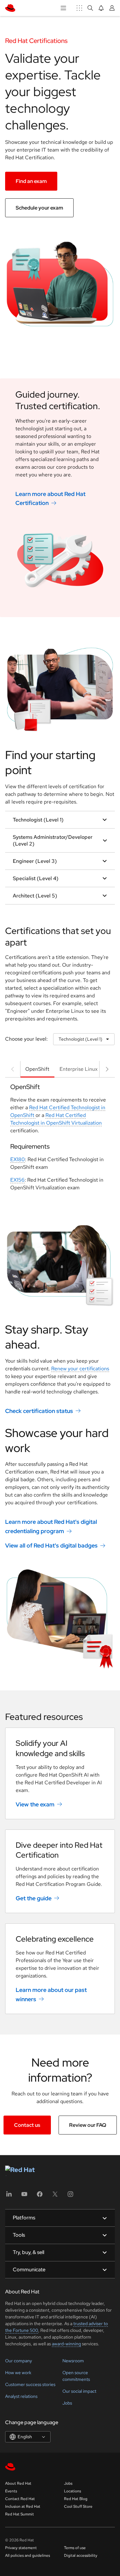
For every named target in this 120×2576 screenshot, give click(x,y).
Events (11, 2491)
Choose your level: (26, 1039)
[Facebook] (40, 2196)
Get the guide (34, 1898)
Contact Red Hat (20, 2499)
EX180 (18, 1159)
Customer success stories (30, 2384)
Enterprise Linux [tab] (79, 1069)
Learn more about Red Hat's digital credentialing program (51, 1526)
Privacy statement (21, 2548)
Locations (72, 2491)
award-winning (66, 2344)
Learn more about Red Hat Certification (50, 498)
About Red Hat (18, 2483)
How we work (18, 2373)
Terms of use (75, 2548)
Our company (19, 2361)
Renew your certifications (80, 1369)
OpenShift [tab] (37, 1069)
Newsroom (73, 2361)
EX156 (17, 1180)
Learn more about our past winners (51, 1994)
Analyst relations (21, 2396)
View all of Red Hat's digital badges (51, 1545)
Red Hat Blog (76, 2499)
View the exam (35, 1804)
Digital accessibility (81, 2555)
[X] (55, 2196)
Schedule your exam (39, 208)
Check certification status (39, 1411)
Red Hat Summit (20, 2514)
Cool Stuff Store (78, 2506)
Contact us (27, 2125)
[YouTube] (24, 2196)
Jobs (67, 2403)
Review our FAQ (88, 2125)
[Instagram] (70, 2196)
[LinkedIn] (9, 2196)
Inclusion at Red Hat (23, 2506)
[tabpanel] (60, 1140)
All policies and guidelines (28, 2555)
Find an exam (31, 181)
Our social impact (79, 2391)
